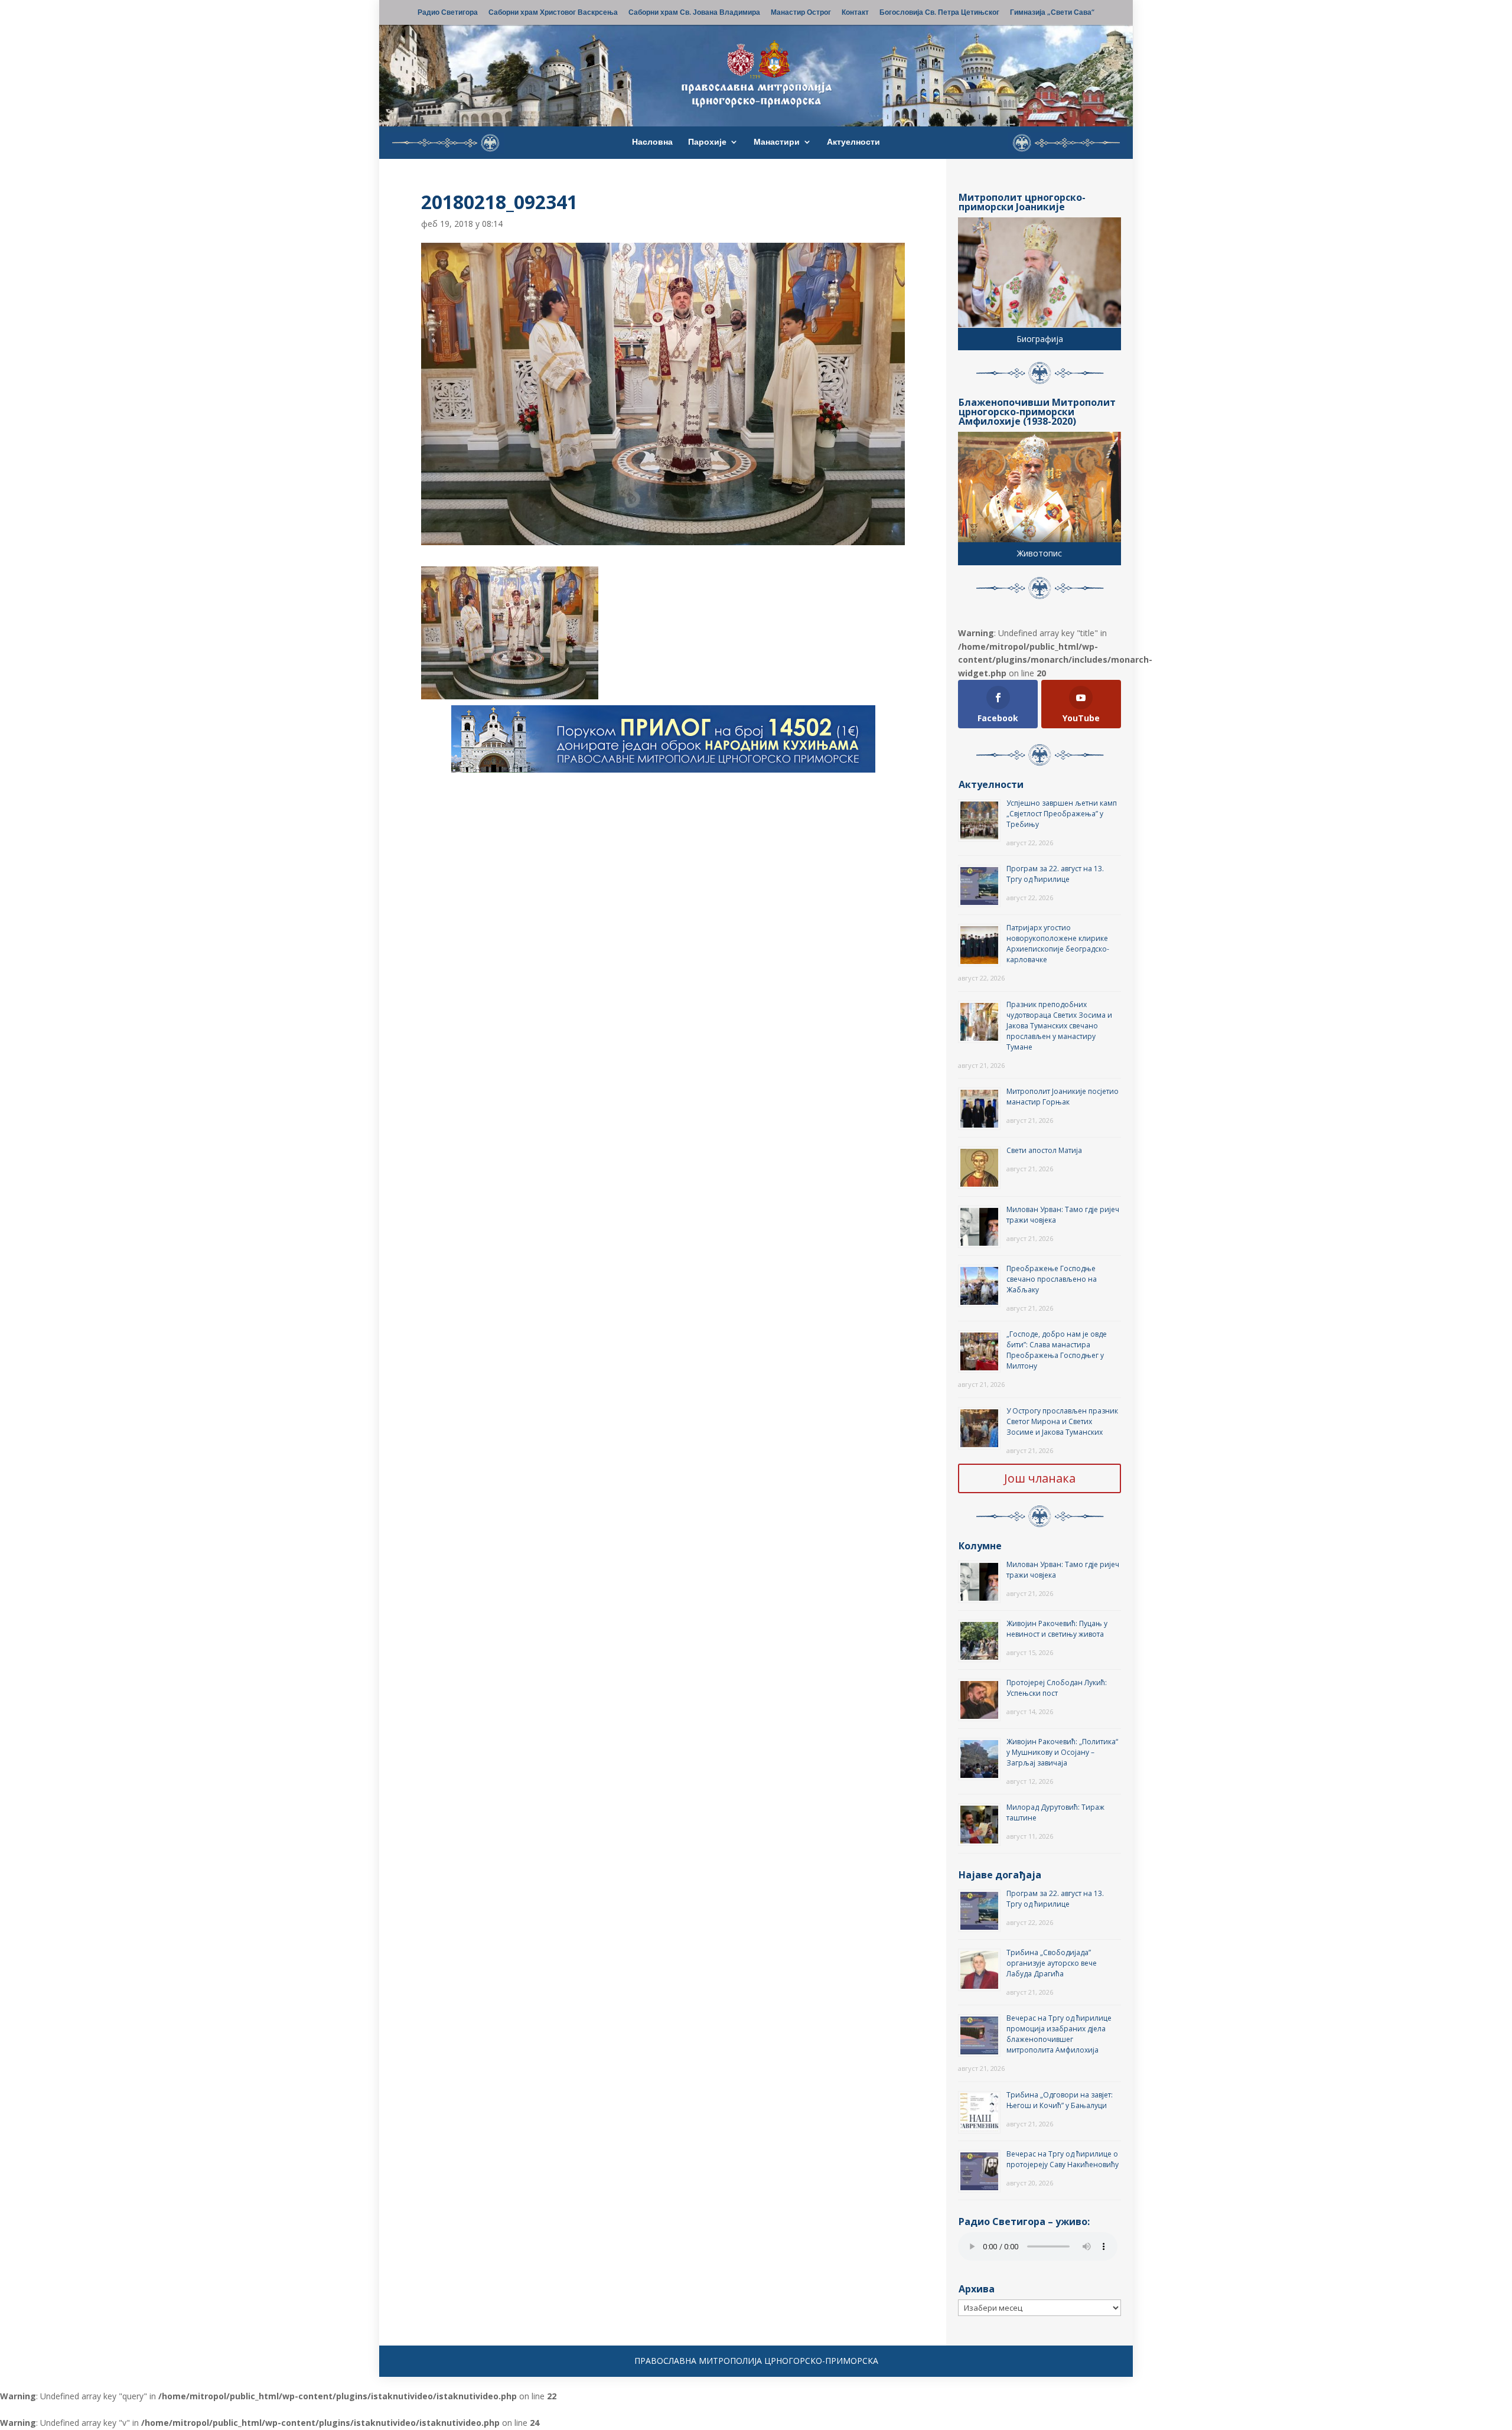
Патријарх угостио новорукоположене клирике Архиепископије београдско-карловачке (1058, 944)
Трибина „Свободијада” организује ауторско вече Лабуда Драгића (1052, 1963)
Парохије (707, 142)
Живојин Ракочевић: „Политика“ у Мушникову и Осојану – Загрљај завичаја (1062, 1752)
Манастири (777, 142)
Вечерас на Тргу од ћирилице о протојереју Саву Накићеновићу (1063, 2159)
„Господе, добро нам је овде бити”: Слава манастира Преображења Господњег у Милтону (1057, 1350)
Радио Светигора (448, 13)
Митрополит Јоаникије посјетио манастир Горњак (1063, 1097)
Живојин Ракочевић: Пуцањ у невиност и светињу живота (1057, 1629)
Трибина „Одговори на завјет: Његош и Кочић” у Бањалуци (1060, 2100)
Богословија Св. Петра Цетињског (939, 13)
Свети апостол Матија (1044, 1150)
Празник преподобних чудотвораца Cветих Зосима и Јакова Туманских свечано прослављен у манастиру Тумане (1059, 1026)
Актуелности (853, 142)
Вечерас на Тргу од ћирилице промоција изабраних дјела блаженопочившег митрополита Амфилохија (1059, 2034)
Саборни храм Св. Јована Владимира (694, 13)
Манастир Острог (801, 13)
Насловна (652, 142)
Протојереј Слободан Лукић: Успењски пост (1057, 1688)
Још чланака (1040, 1478)
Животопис (1039, 553)
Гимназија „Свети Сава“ (1052, 13)
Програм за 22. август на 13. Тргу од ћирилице (1055, 874)
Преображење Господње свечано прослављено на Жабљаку (1052, 1279)
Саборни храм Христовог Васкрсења (553, 13)
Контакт (855, 13)
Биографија (1040, 339)
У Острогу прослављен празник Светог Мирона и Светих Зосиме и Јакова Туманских (1062, 1421)
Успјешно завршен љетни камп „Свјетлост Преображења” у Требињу (1062, 814)
